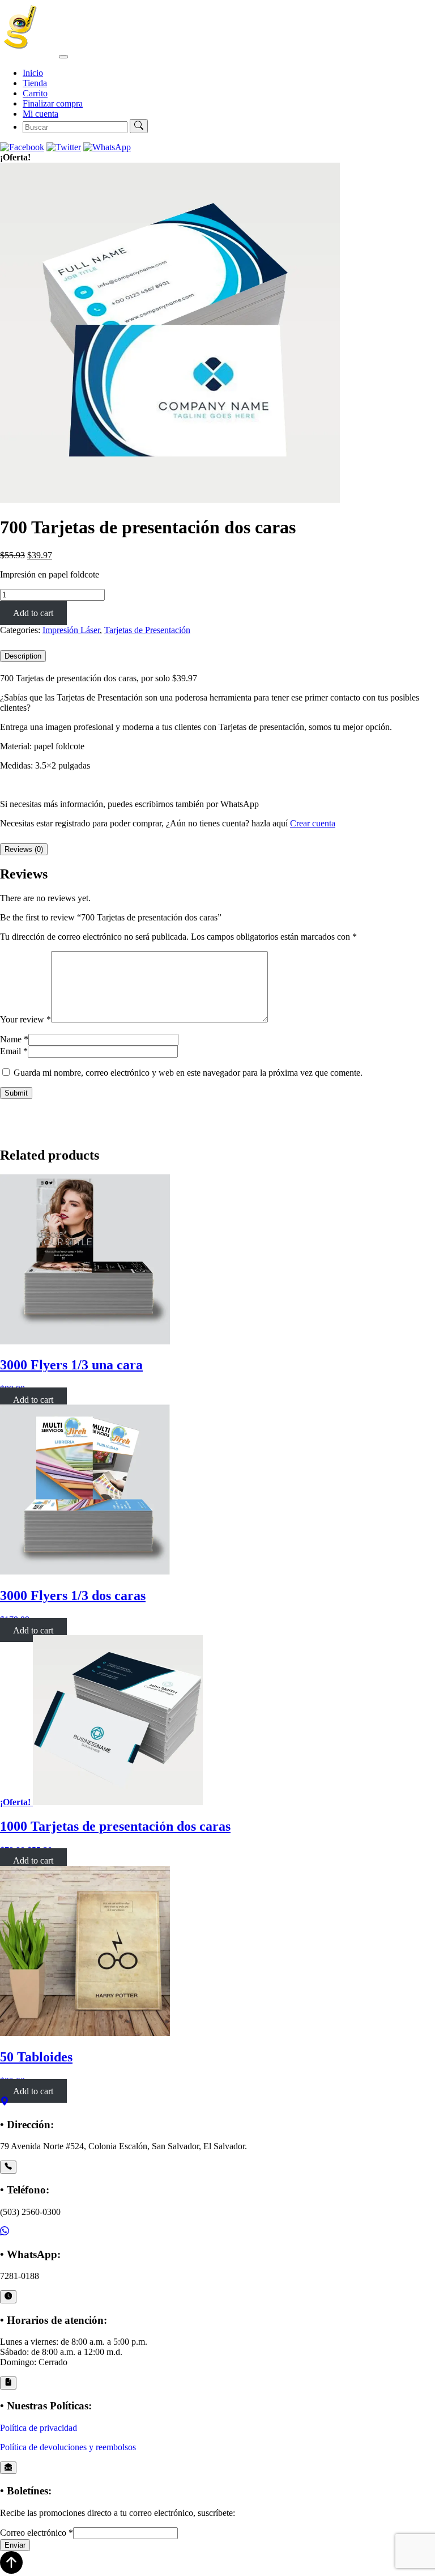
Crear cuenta (313, 823)
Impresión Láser (71, 630)
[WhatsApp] (5, 2232)
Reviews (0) (24, 849)
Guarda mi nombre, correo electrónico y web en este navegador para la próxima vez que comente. (188, 1073)
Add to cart (33, 613)
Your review (25, 1019)
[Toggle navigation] (63, 57)
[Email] (8, 2468)
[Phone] (8, 2167)
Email (14, 1051)
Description (23, 656)
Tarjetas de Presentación (147, 630)
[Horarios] (8, 2297)
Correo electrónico (37, 2533)
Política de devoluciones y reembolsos (68, 2447)
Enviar (15, 2545)
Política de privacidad (39, 2428)
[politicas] (8, 2383)
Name (14, 1039)
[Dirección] (5, 2102)
